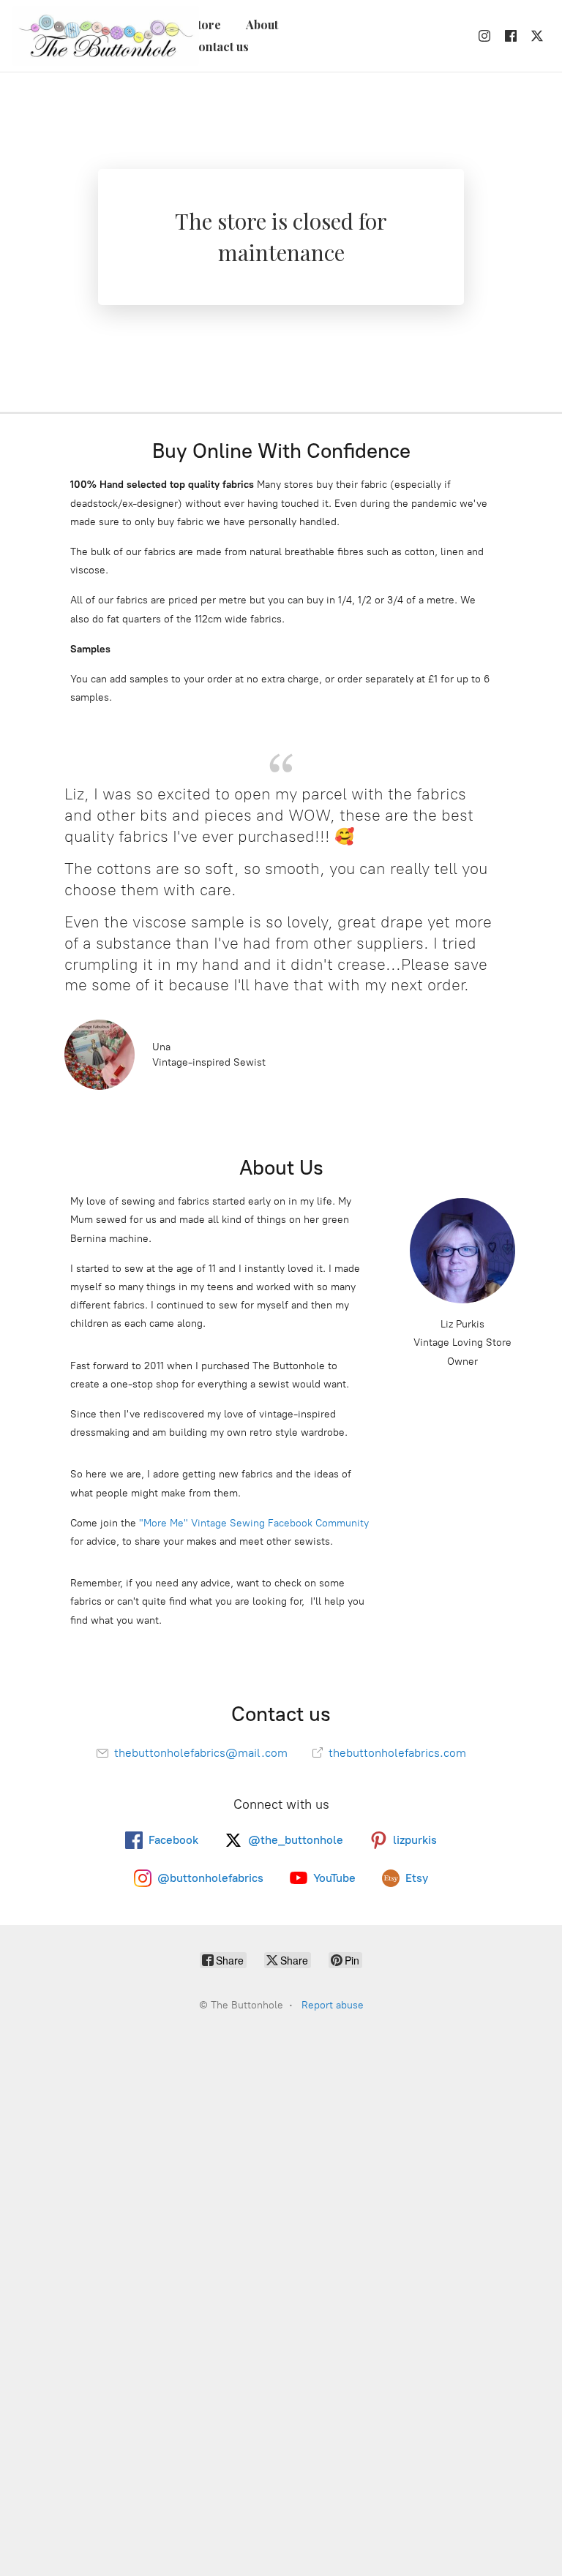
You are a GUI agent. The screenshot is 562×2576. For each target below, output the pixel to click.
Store (206, 25)
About (262, 25)
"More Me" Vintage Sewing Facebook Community (254, 1523)
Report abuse (333, 2005)
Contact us (220, 46)
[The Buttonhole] (101, 36)
